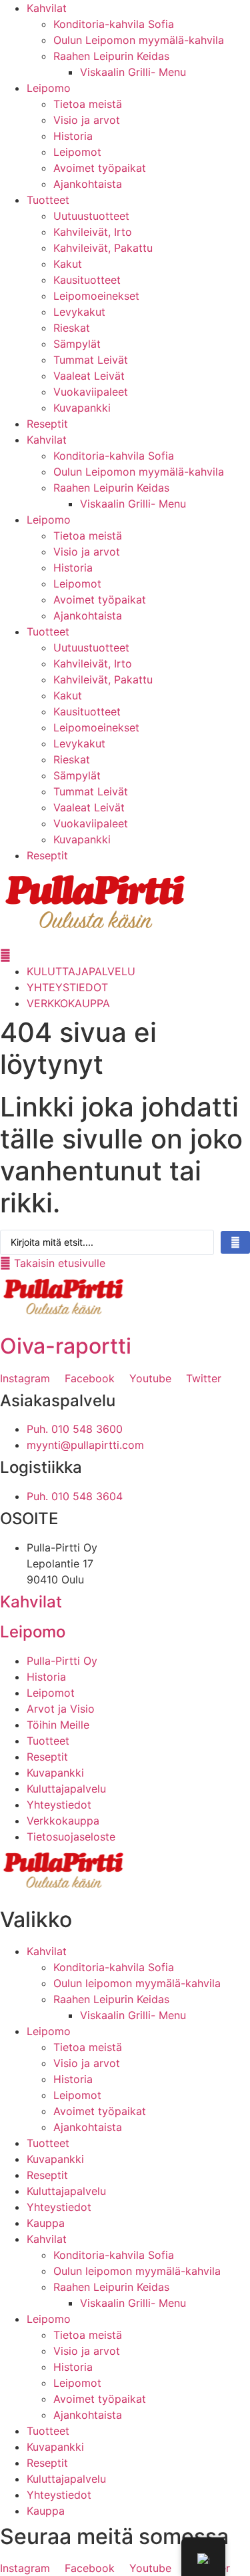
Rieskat (72, 328)
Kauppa (46, 2223)
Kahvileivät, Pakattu (103, 248)
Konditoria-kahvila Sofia (114, 24)
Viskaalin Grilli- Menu (133, 72)
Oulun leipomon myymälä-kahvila (137, 1983)
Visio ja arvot (87, 120)
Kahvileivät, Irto (93, 232)
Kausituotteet (87, 280)
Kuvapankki (82, 408)
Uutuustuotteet (91, 216)
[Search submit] (235, 1242)
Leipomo (49, 88)
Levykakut (79, 312)
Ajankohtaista (88, 184)
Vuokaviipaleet (91, 392)
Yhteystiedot (59, 2207)
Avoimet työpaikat (100, 168)
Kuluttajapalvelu (66, 2191)
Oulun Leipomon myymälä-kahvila (139, 40)
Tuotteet (48, 200)
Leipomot (77, 152)
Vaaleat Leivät (89, 376)
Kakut (68, 264)
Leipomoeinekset (96, 296)
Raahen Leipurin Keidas (111, 56)
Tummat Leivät (91, 360)
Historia (73, 136)
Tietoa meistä (88, 104)
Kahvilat (47, 8)
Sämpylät (77, 344)
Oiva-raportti (66, 1346)
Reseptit (47, 424)
